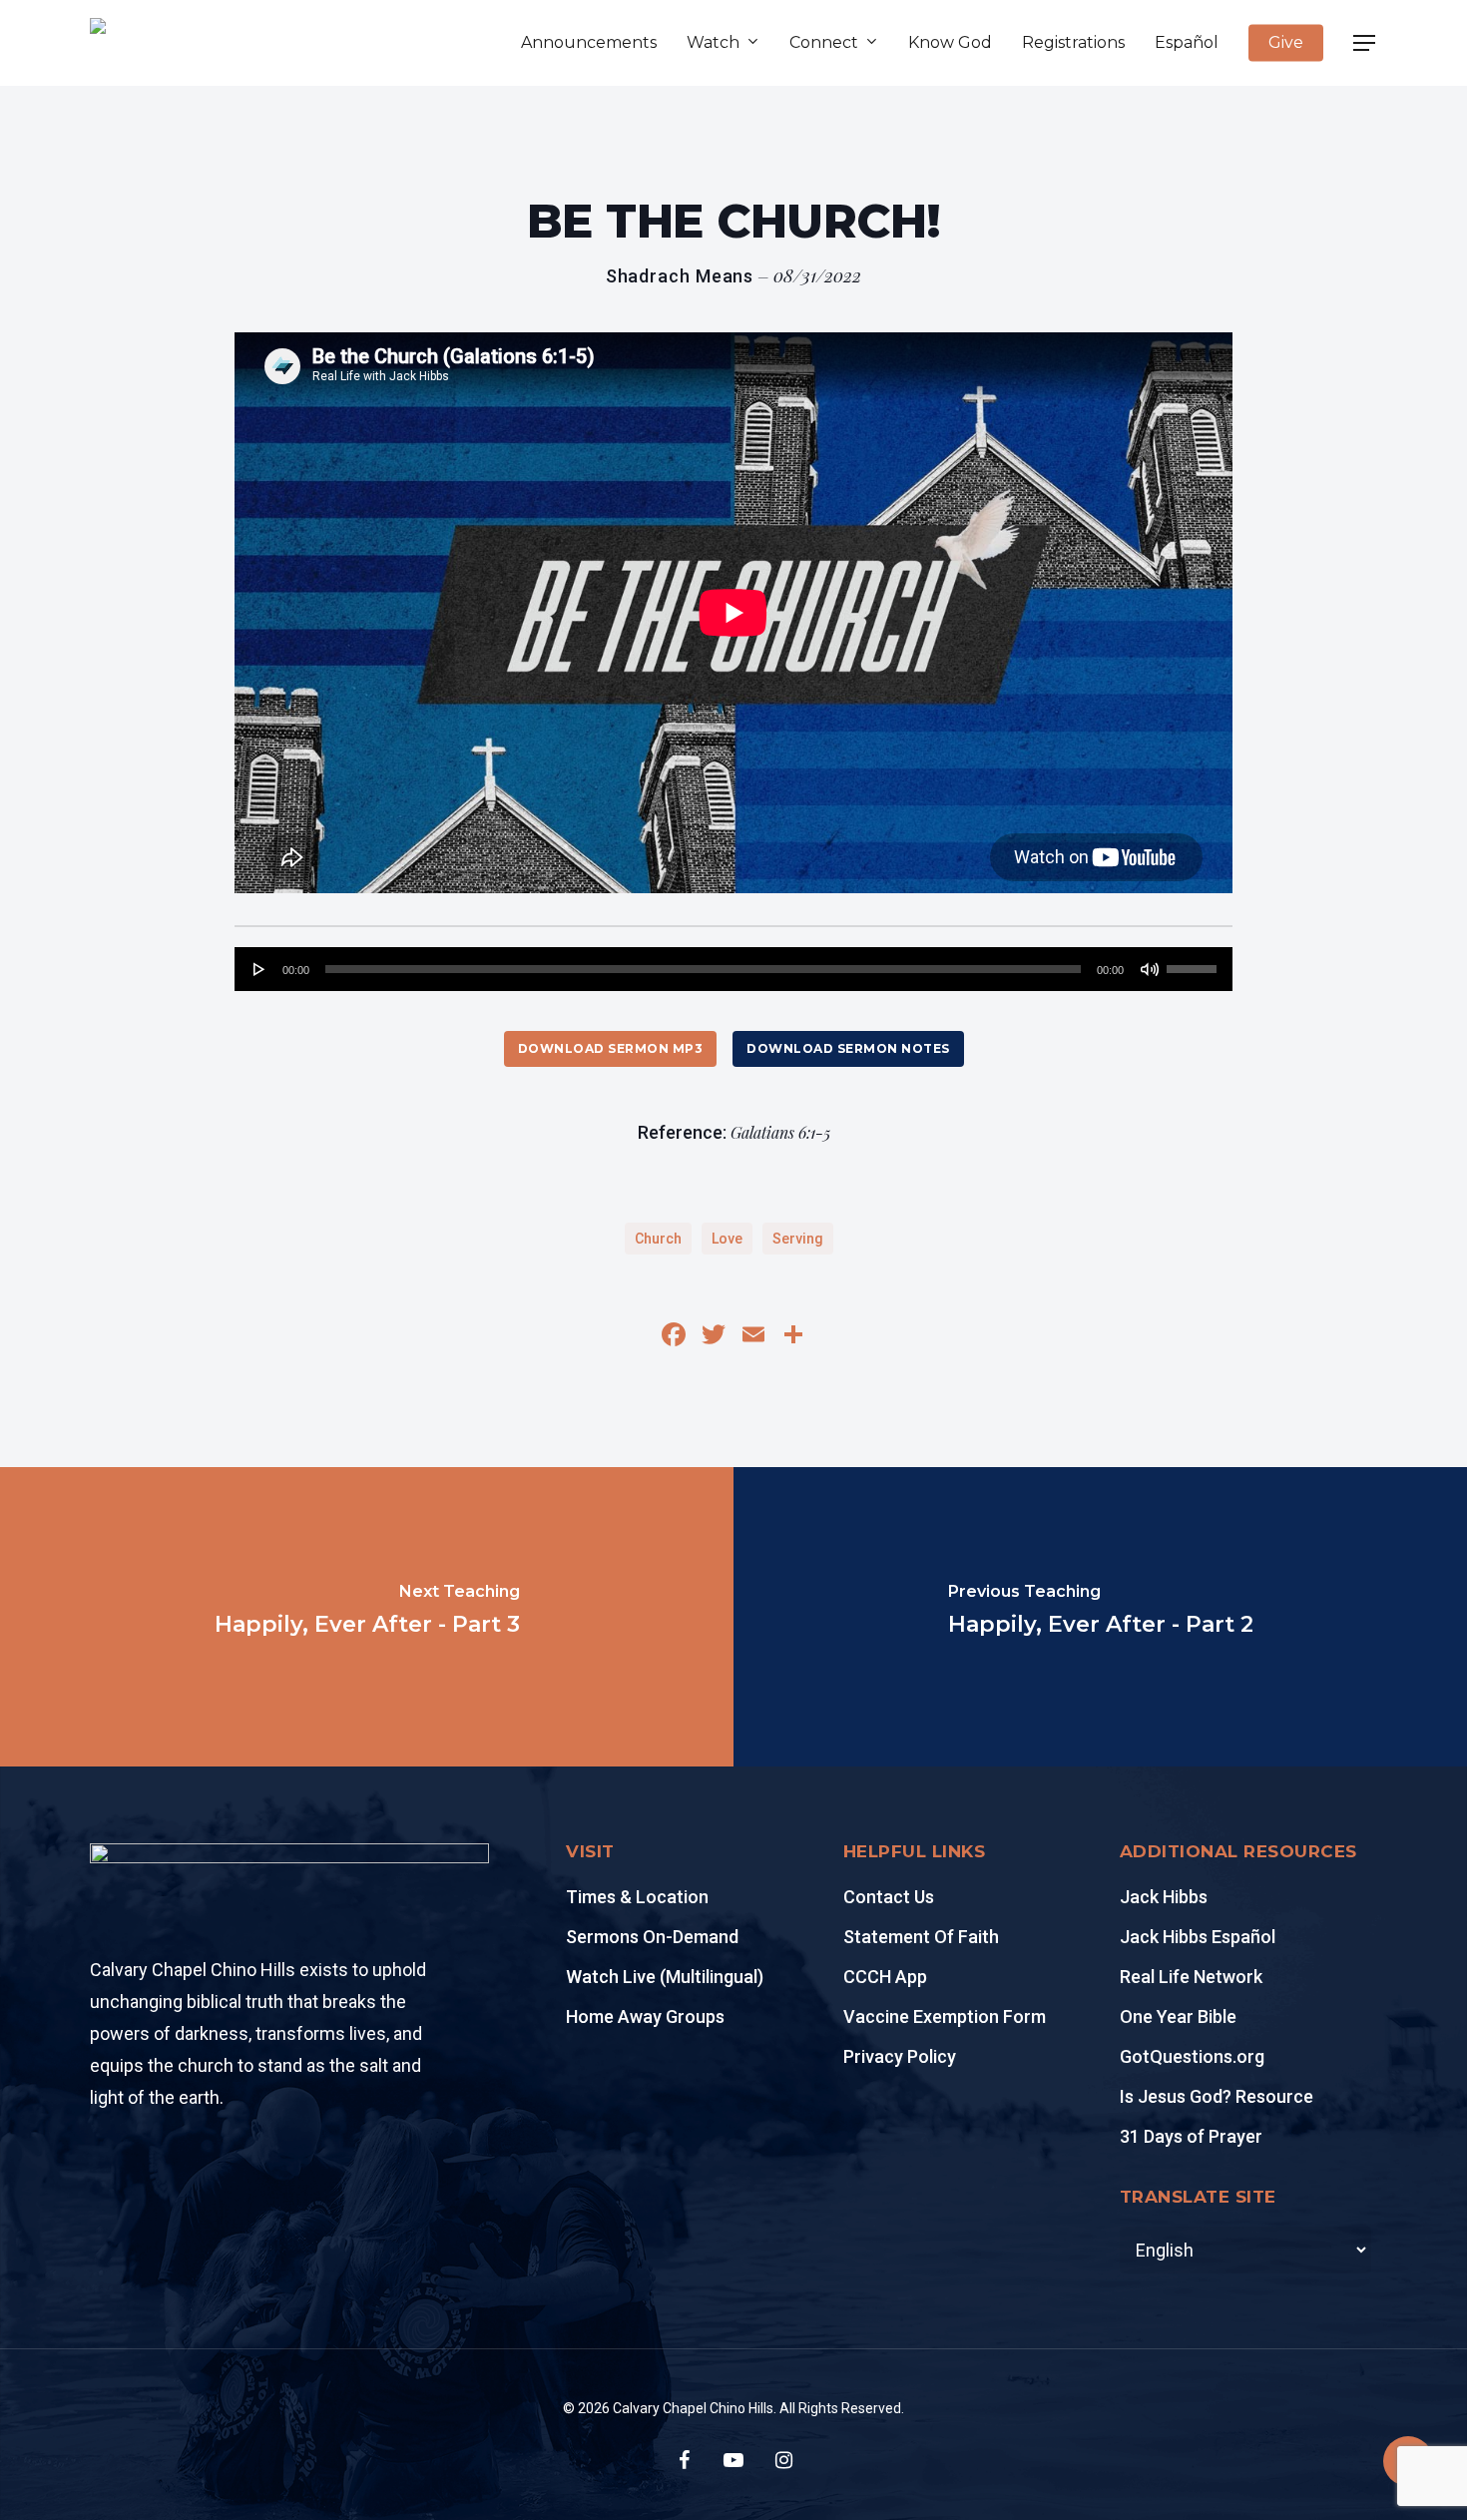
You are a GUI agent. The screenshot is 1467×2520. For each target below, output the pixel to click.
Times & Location (637, 1897)
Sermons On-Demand (652, 1937)
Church (658, 1239)
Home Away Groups (645, 2016)
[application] (733, 969)
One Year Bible (1178, 2016)
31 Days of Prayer (1191, 2136)
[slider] (1195, 962)
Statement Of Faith (921, 1937)
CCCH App (885, 1977)
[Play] (259, 969)
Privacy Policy (900, 2056)
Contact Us (889, 1897)
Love (727, 1239)
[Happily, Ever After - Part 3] (367, 1617)
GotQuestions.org (1192, 2056)
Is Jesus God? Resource (1217, 2096)
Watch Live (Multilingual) (665, 1977)
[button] (1365, 43)
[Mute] (1150, 969)
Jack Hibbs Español (1198, 1937)
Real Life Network (1191, 1977)
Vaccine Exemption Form (945, 2016)
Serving (798, 1239)
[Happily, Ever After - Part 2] (1100, 1617)
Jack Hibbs (1164, 1897)
